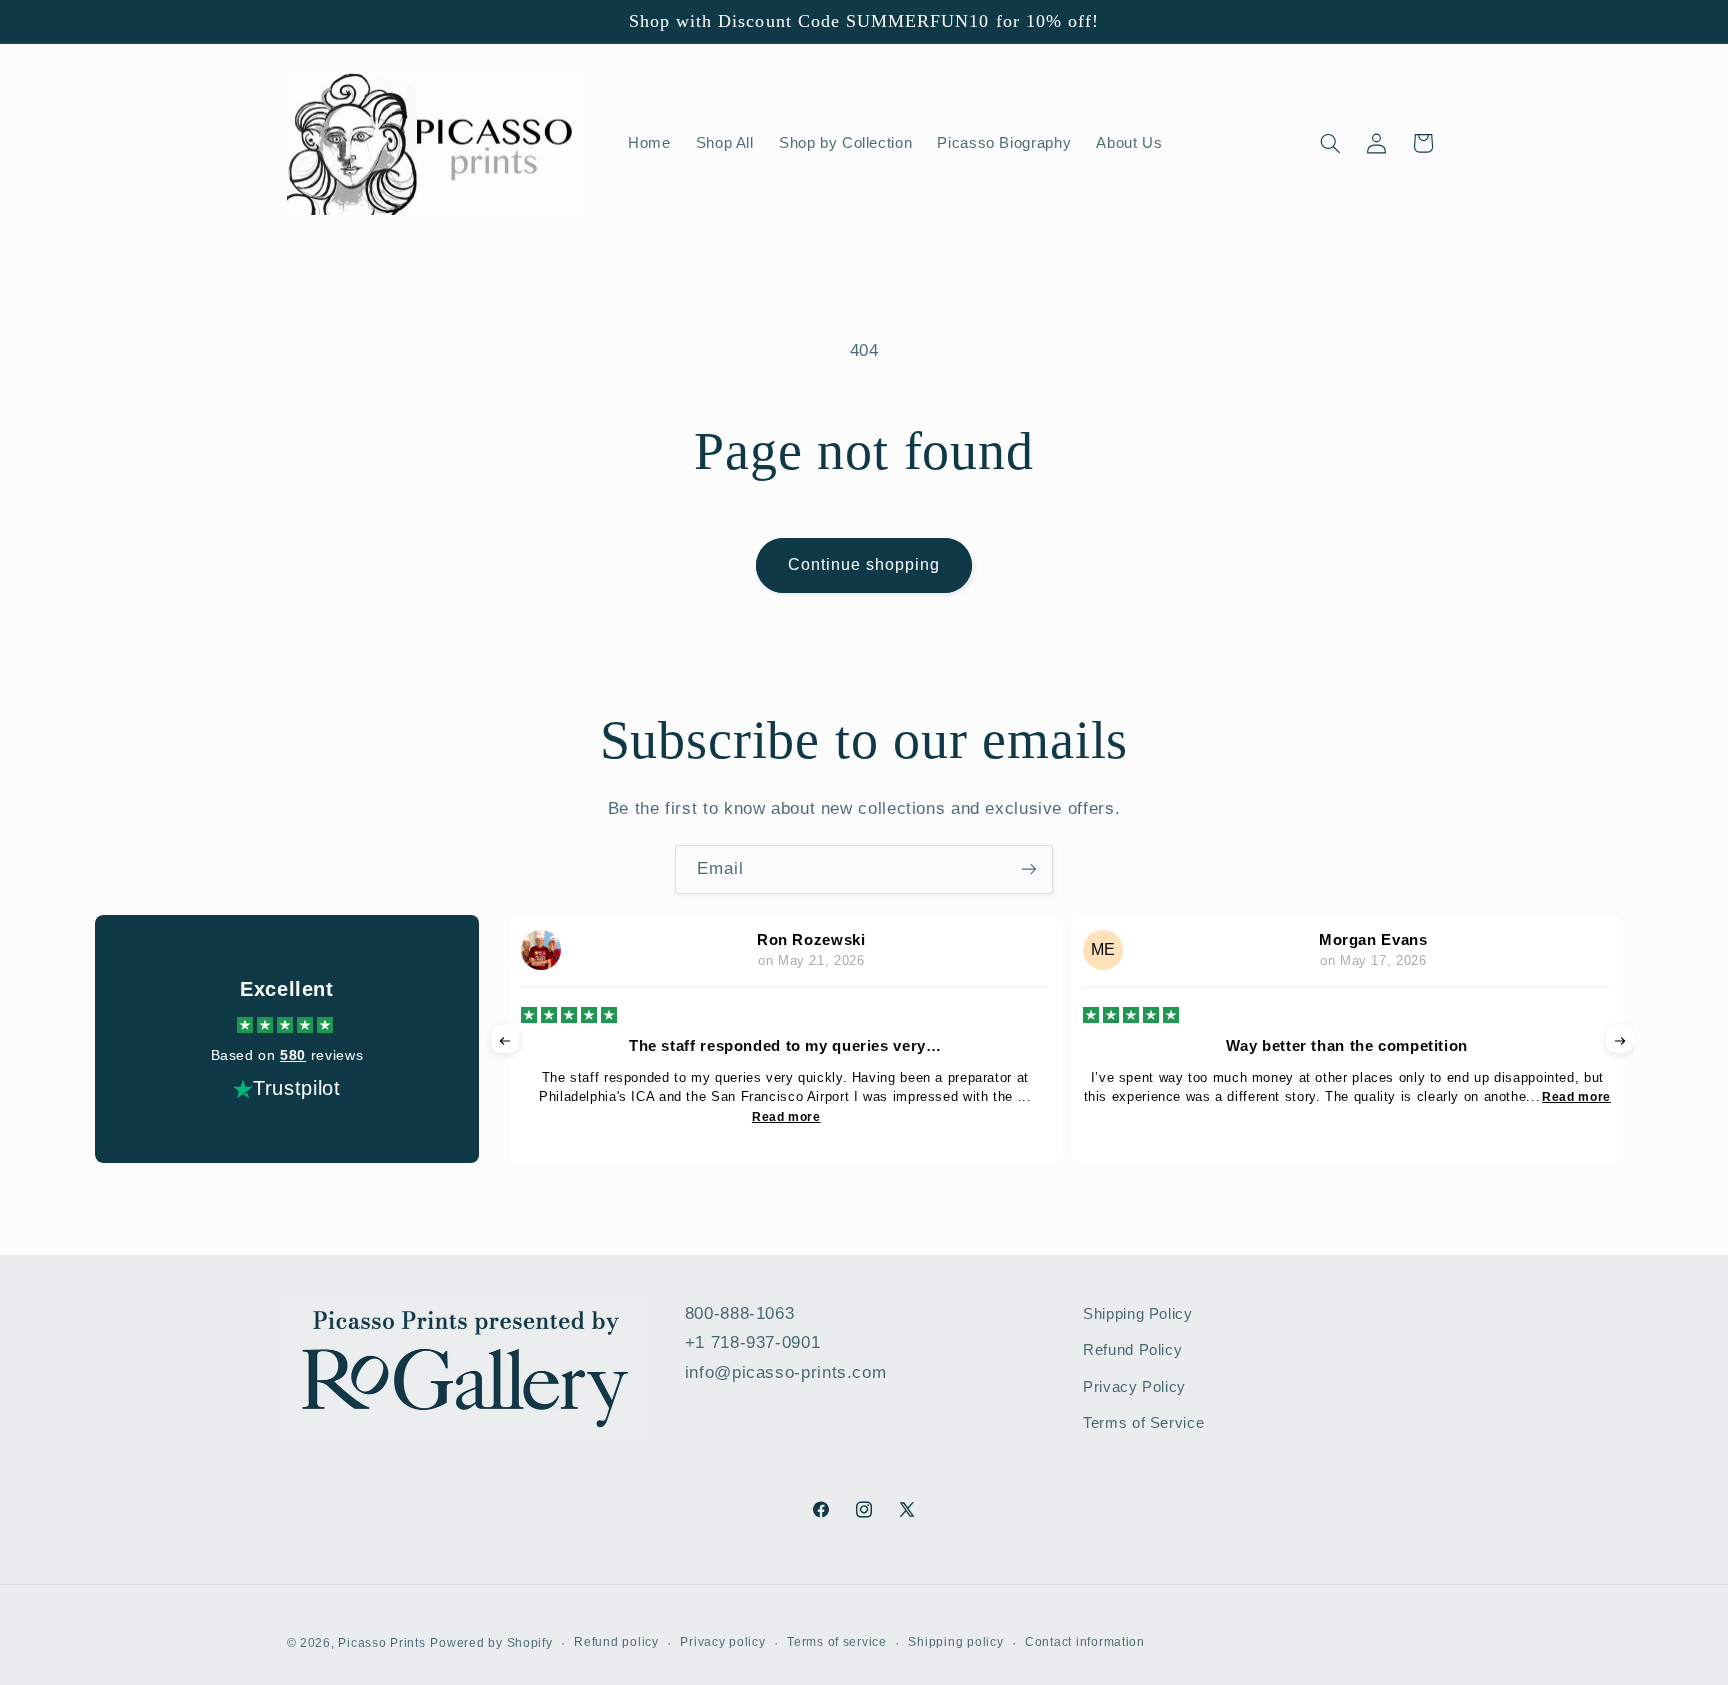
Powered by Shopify (491, 1642)
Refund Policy (1132, 1351)
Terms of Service (1143, 1423)
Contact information (1085, 1642)
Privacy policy (722, 1642)
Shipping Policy (1137, 1314)
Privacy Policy (1134, 1387)
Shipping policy (955, 1642)
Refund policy (616, 1642)
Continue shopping (864, 564)
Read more (786, 1117)
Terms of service (837, 1642)
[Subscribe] (1029, 869)
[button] (1330, 143)
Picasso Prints (381, 1642)
